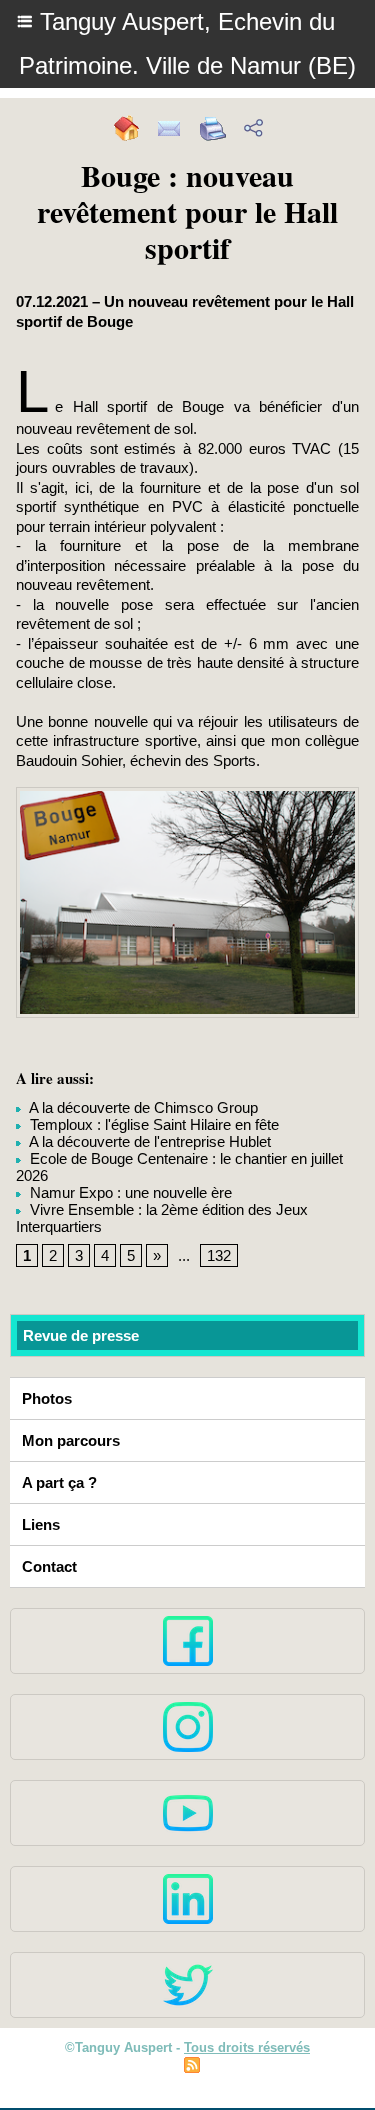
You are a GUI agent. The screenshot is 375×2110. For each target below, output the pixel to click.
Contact (49, 1566)
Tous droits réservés (247, 2047)
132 (219, 1255)
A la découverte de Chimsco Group (142, 1107)
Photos (47, 1398)
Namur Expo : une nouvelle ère (129, 1192)
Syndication (241, 2067)
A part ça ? (59, 1482)
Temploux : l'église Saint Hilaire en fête (152, 1124)
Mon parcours (71, 1440)
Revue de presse (81, 1335)
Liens (41, 1524)
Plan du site (135, 2067)
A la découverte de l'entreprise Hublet (148, 1141)
